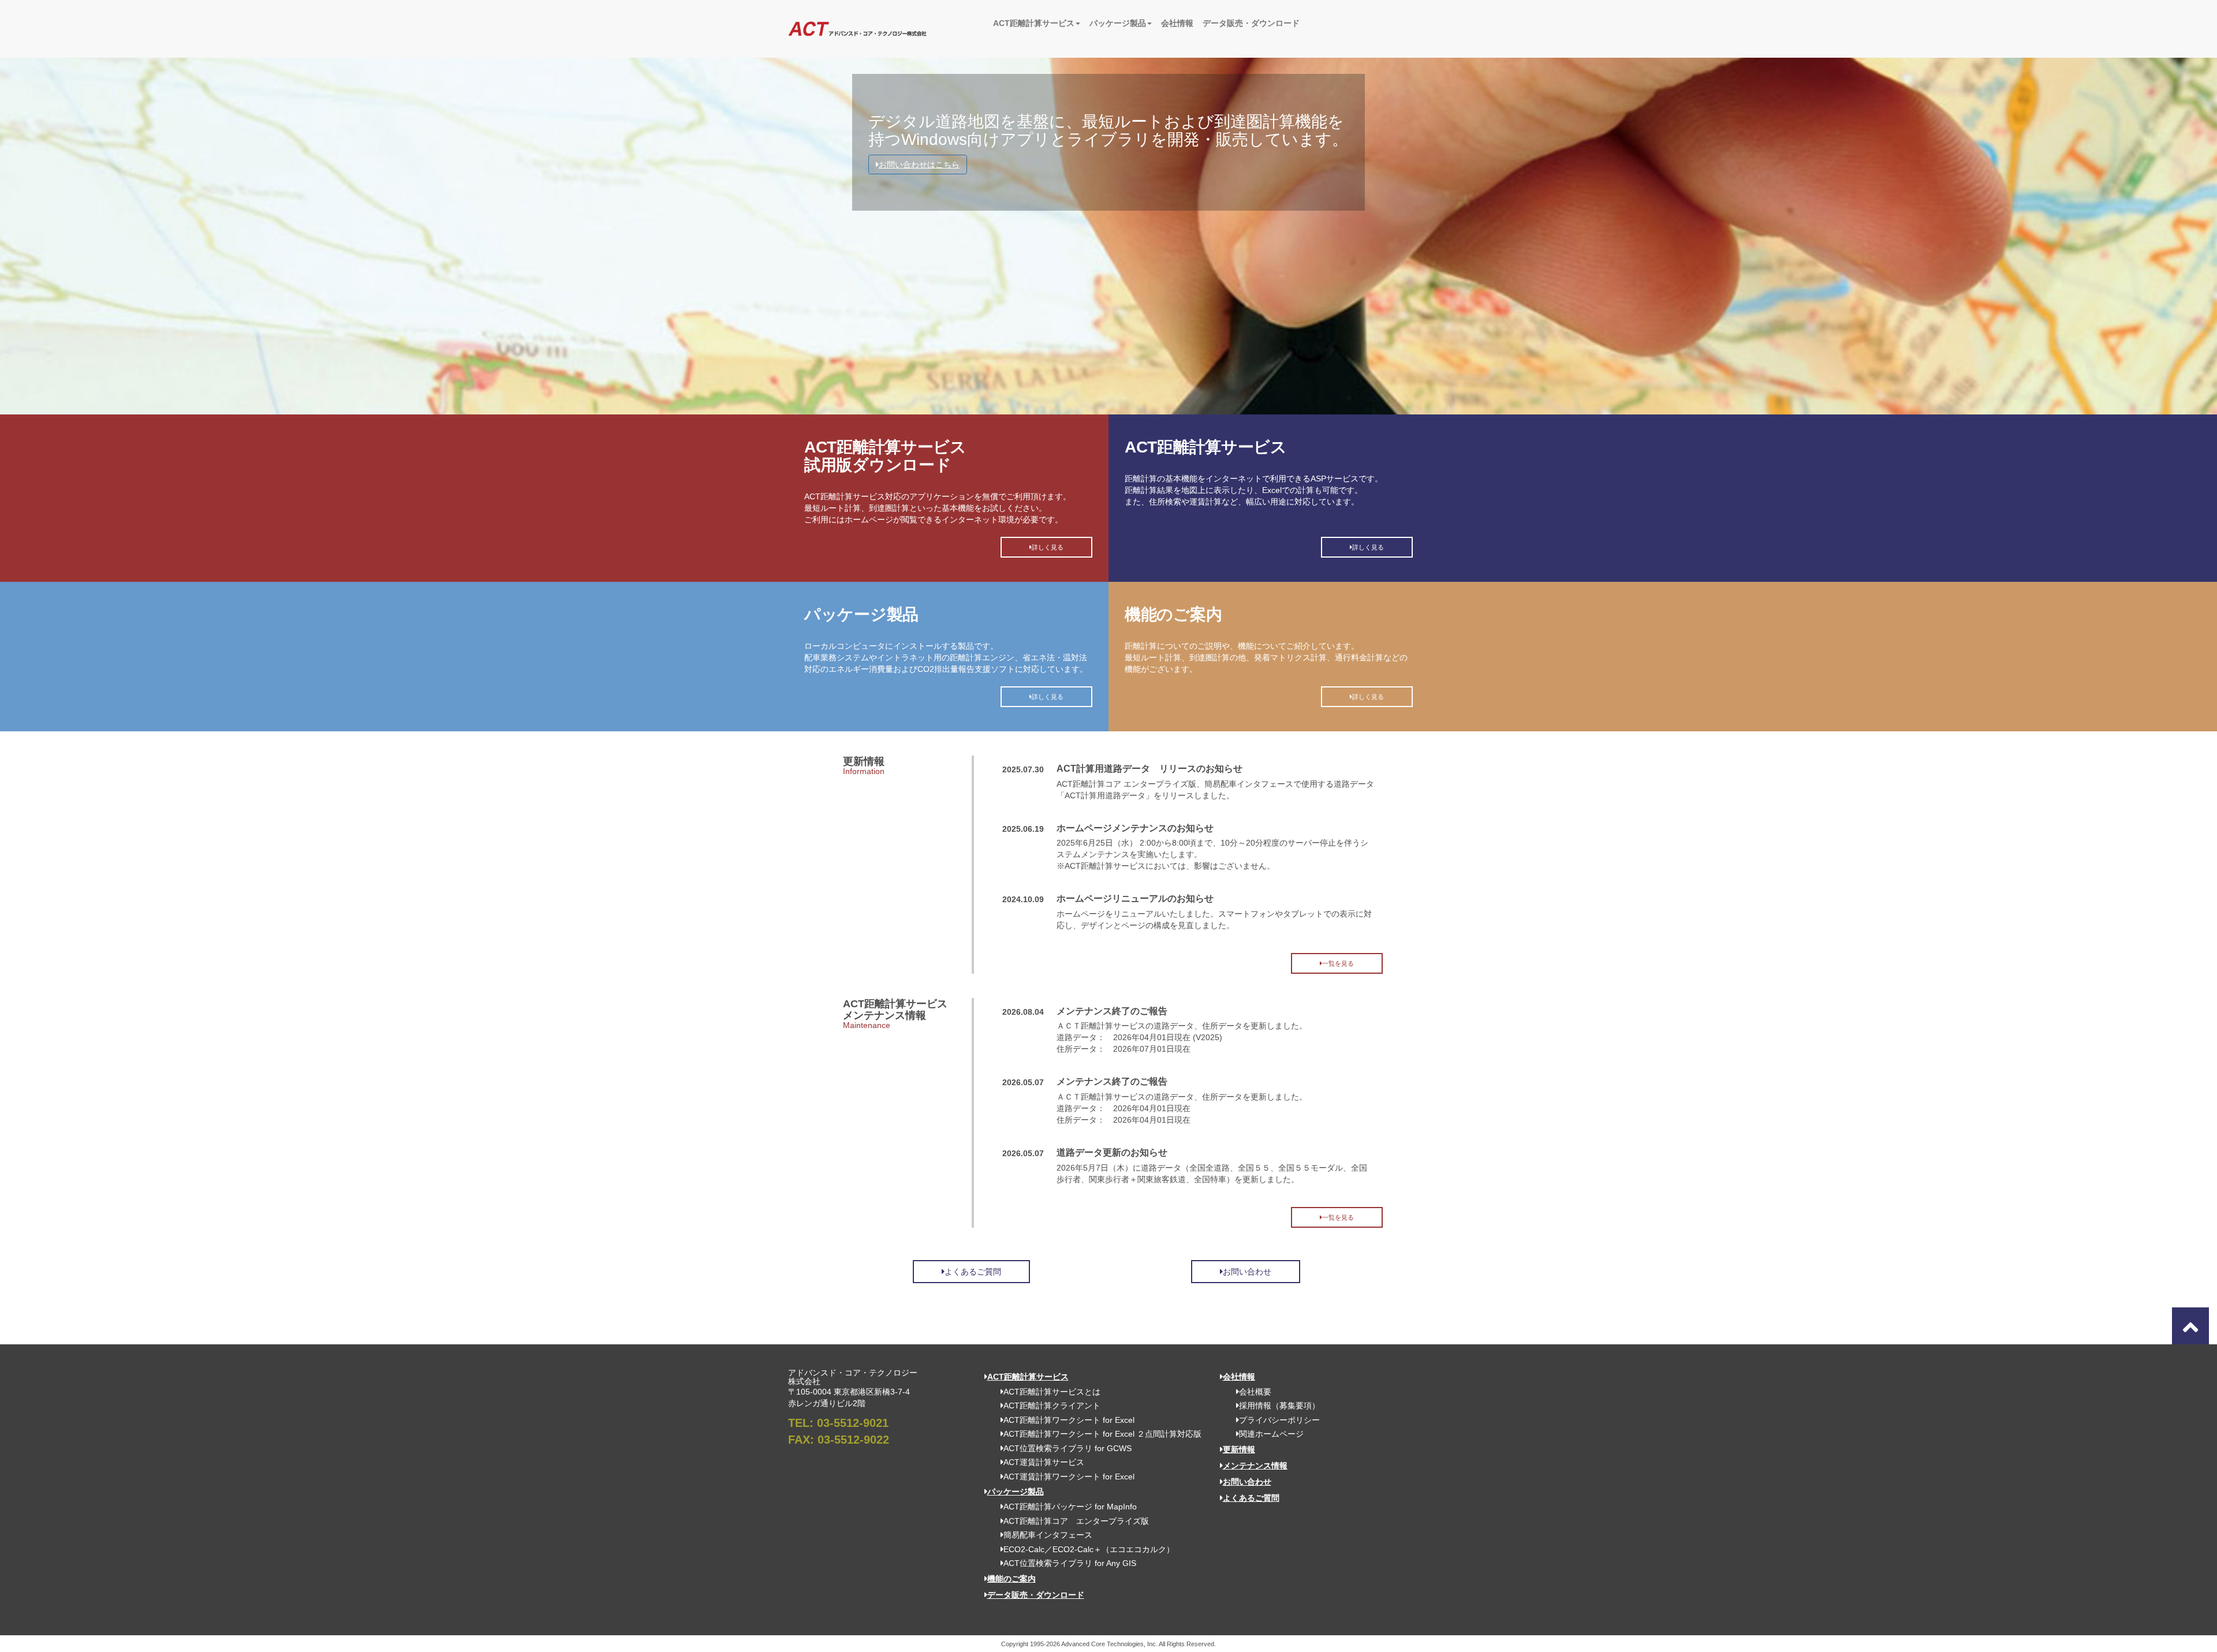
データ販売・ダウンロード (1251, 23)
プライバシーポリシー (1279, 1420)
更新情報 (1239, 1449)
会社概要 (1255, 1392)
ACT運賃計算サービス (1044, 1462)
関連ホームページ (1271, 1434)
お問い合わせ (1247, 1272)
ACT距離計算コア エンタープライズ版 (1076, 1521)
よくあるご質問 (973, 1272)
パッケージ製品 (1118, 23)
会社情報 (1177, 23)
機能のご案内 (1012, 1579)
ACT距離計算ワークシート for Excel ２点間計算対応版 (1102, 1434)
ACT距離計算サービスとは (1052, 1392)
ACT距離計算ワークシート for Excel (1069, 1420)
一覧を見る (1338, 963)
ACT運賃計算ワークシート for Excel (1069, 1477)
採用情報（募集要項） (1279, 1406)
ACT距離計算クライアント (1052, 1406)
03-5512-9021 (853, 1423)
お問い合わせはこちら (919, 165)
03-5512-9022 (853, 1440)
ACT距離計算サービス (1034, 23)
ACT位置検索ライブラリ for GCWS (1068, 1448)
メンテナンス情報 (1255, 1466)
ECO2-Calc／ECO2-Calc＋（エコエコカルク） (1089, 1549)
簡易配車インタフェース (1048, 1535)
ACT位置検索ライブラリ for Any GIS (1070, 1563)
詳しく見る (1048, 547)
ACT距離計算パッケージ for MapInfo (1070, 1507)
